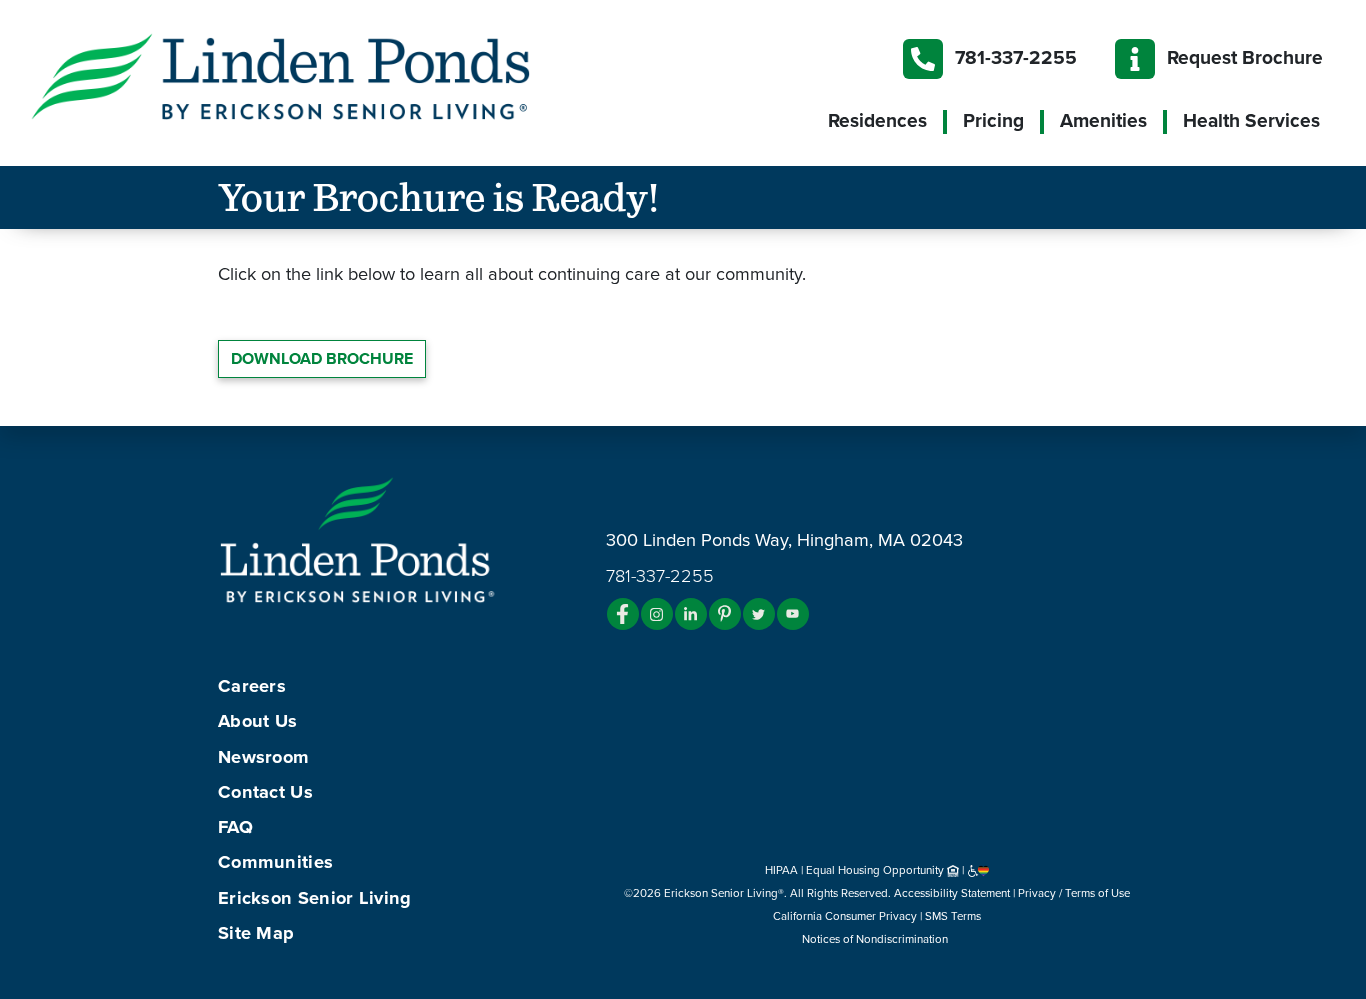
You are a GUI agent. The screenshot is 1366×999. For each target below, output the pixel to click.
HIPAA (781, 870)
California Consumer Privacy (845, 916)
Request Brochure (1245, 57)
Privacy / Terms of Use (1074, 893)
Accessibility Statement (952, 893)
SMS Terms (953, 916)
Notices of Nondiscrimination (876, 939)
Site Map (256, 933)
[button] (320, 75)
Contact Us (265, 792)
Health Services (1251, 121)
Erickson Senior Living (315, 898)
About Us (257, 721)
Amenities (1103, 121)
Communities (275, 862)
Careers (252, 686)
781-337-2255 (1016, 57)
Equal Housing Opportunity (876, 870)
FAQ (235, 827)
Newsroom (263, 757)
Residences (877, 121)
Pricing (993, 121)
